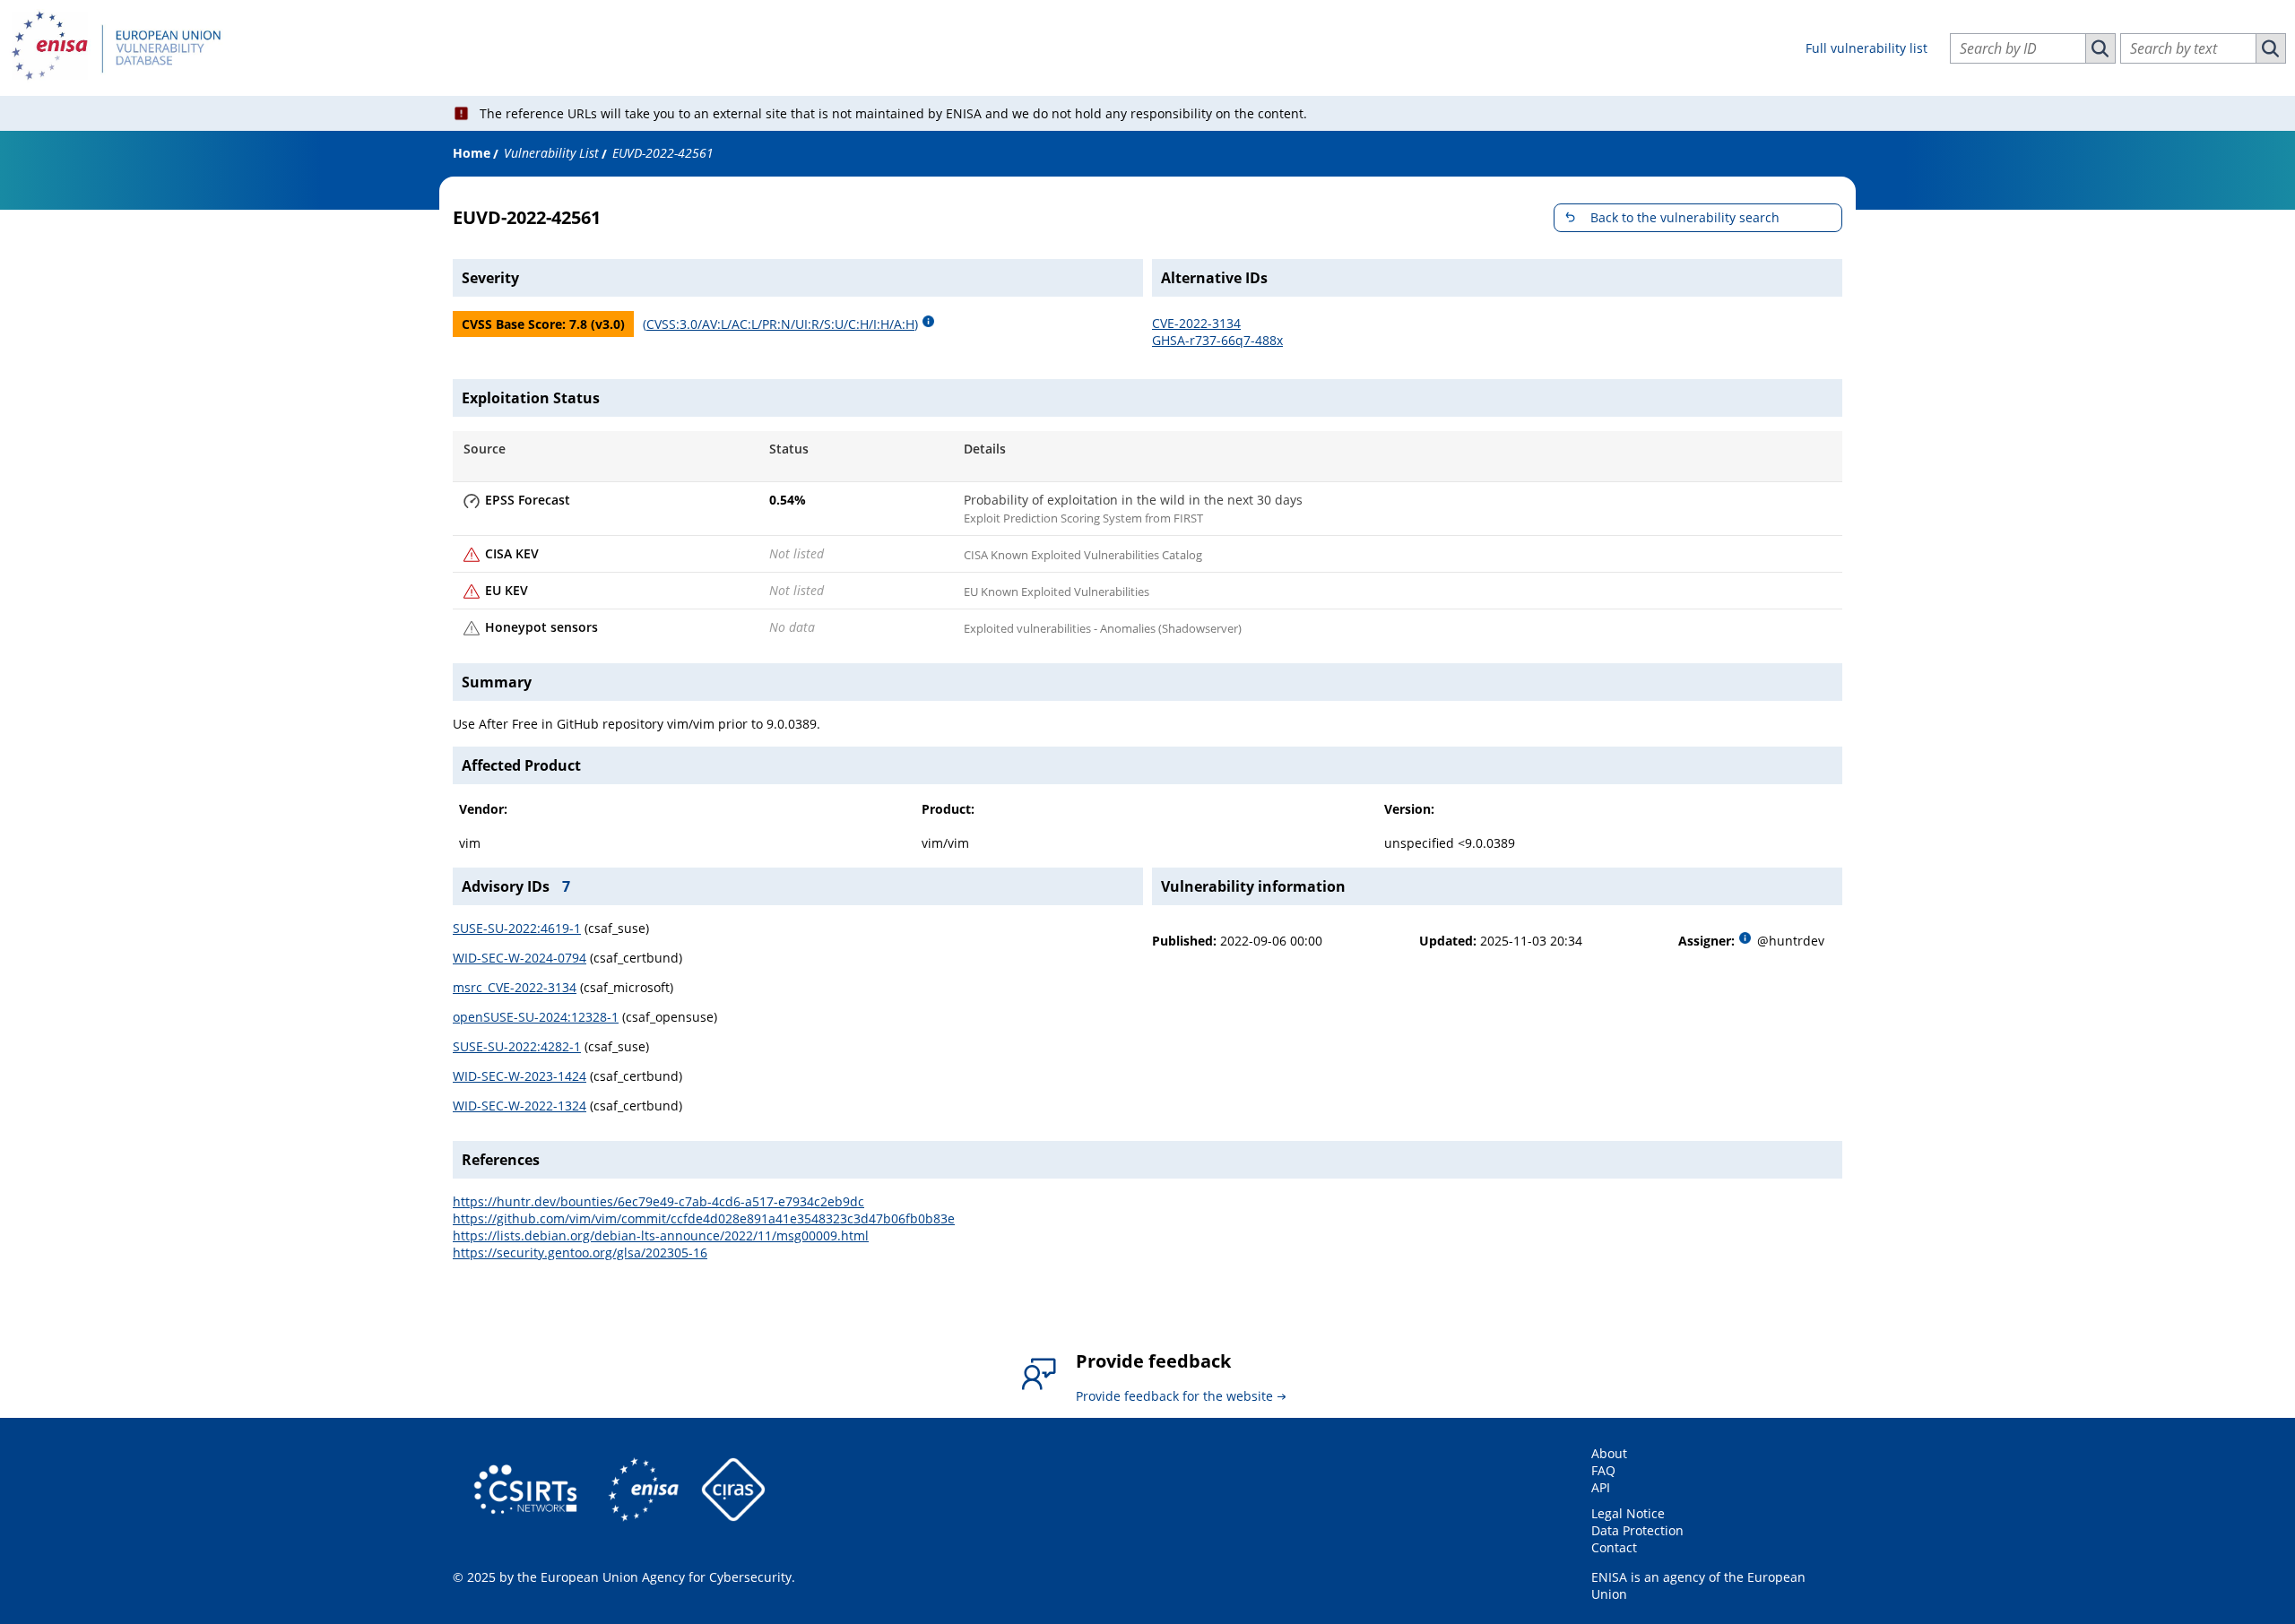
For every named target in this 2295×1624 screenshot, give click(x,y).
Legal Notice (1628, 1513)
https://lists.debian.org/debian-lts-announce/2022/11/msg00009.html (661, 1235)
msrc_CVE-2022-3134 (515, 987)
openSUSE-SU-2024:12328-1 (536, 1017)
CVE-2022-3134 (1196, 323)
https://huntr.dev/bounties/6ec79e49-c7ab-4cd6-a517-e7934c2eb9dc (658, 1201)
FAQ (1603, 1470)
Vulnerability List (551, 153)
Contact (1614, 1547)
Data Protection (1637, 1530)
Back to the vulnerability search (1685, 217)
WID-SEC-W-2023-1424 (520, 1076)
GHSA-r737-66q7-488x (1217, 340)
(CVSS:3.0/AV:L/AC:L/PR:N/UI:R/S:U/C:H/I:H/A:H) (780, 324)
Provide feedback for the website (1174, 1396)
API (1601, 1487)
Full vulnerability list (1866, 48)
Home (472, 153)
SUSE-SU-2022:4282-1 (517, 1046)
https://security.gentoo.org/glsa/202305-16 (580, 1253)
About (1609, 1453)
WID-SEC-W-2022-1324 (520, 1106)
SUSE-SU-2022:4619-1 (517, 928)
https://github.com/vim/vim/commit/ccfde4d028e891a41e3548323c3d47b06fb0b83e (704, 1218)
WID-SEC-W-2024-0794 (520, 958)
